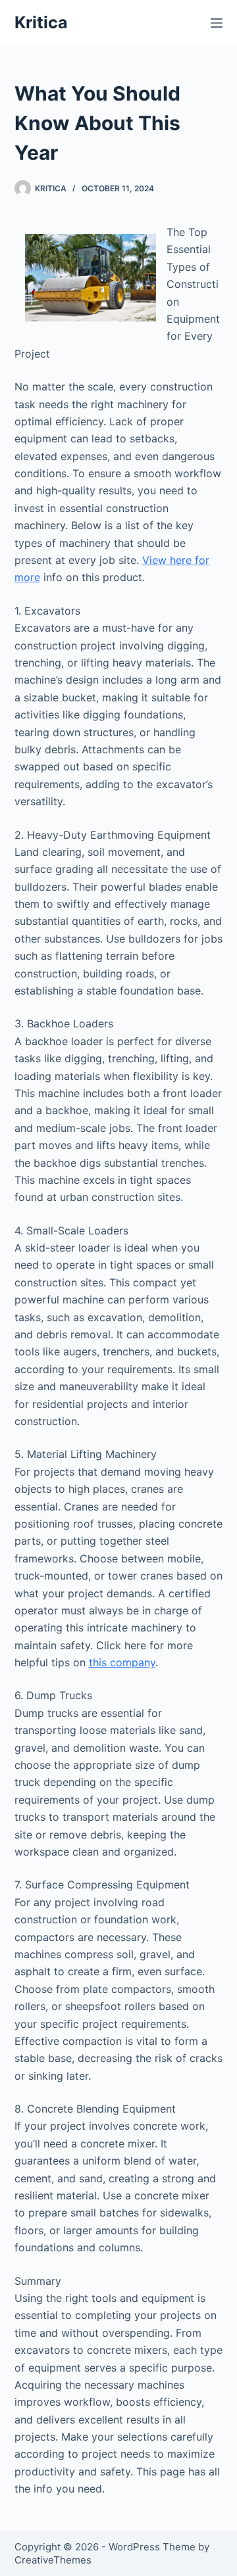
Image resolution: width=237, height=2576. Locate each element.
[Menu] (217, 23)
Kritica (41, 22)
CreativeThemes (53, 2560)
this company (122, 1662)
